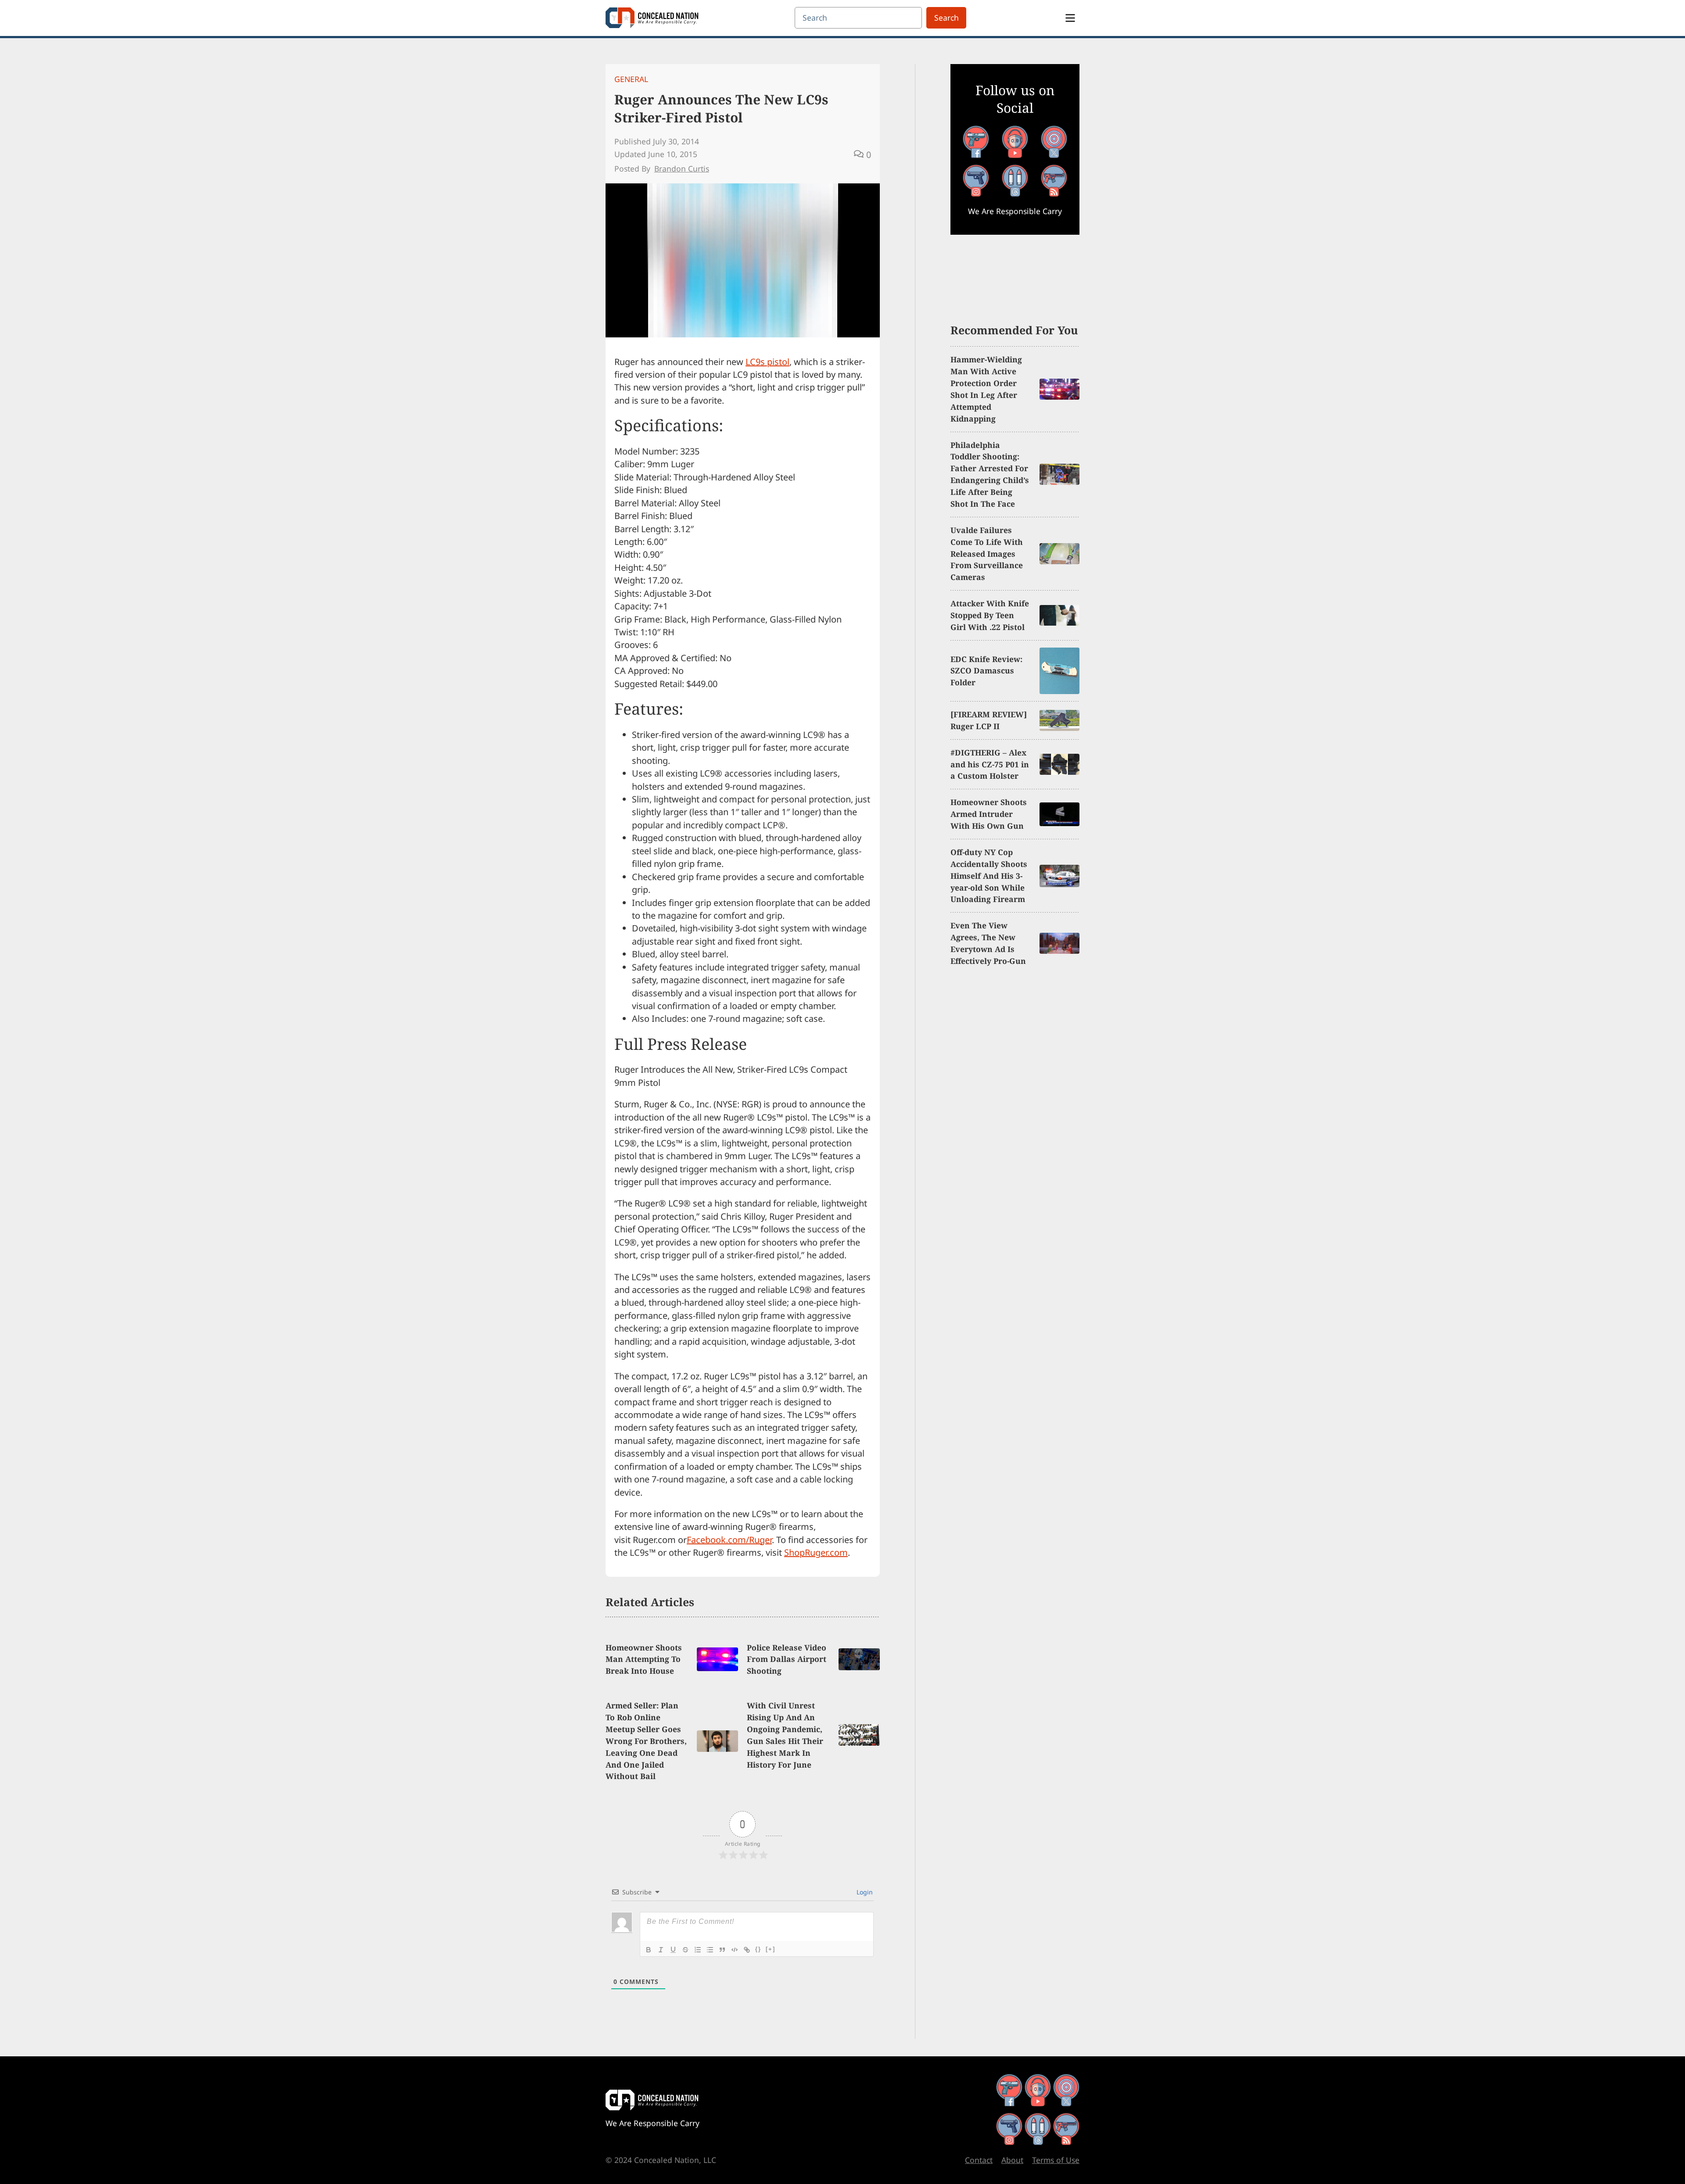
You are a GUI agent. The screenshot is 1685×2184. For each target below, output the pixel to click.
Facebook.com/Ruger (729, 1540)
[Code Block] (735, 1950)
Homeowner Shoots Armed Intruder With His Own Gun (989, 814)
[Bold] (649, 1950)
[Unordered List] (710, 1950)
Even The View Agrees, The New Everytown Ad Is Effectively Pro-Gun (988, 943)
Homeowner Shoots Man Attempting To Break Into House (644, 1659)
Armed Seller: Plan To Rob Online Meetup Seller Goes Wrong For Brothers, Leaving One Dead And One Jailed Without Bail (646, 1741)
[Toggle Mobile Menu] (1070, 18)
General (631, 79)
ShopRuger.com (816, 1552)
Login (864, 1892)
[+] (771, 1949)
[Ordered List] (698, 1950)
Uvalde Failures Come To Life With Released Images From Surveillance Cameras (987, 554)
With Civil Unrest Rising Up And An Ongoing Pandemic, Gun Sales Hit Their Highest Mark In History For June (785, 1735)
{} (758, 1949)
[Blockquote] (722, 1950)
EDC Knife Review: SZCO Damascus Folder (986, 671)
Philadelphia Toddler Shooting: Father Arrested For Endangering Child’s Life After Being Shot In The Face (990, 474)
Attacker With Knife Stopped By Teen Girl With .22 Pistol (990, 615)
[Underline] (673, 1950)
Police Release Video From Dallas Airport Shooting (787, 1659)
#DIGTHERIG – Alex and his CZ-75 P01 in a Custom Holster (990, 764)
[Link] (747, 1950)
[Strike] (685, 1950)
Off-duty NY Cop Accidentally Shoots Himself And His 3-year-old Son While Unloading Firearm (989, 876)
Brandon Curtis (682, 168)
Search (946, 18)
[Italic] (661, 1950)
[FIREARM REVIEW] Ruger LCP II (989, 720)
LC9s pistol (767, 362)
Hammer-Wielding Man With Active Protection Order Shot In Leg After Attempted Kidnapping (986, 389)
